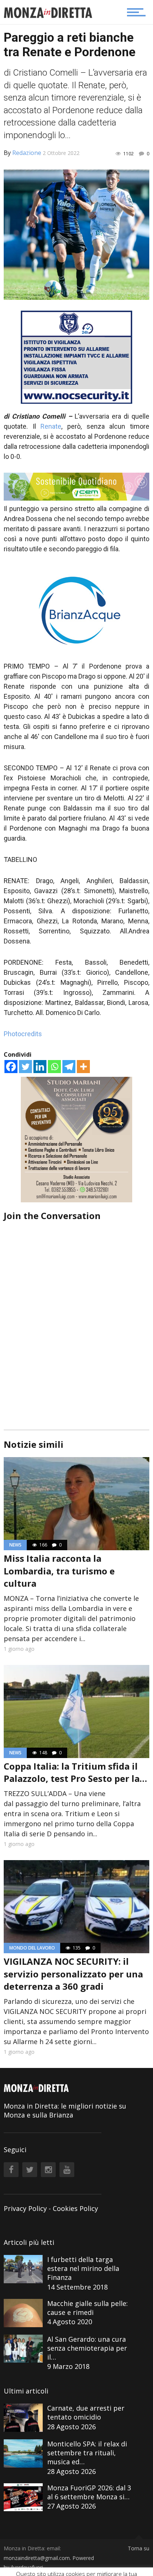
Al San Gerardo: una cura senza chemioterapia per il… (87, 2348)
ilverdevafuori (27, 2567)
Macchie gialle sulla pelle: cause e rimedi (87, 2308)
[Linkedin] (40, 1067)
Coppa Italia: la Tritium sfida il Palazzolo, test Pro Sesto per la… (75, 1772)
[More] (83, 1067)
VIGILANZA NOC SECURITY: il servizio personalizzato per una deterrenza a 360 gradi (73, 1974)
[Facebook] (11, 1067)
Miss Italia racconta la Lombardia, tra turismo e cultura (59, 1571)
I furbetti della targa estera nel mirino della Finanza (83, 2268)
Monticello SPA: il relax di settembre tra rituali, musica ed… (87, 2453)
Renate (51, 426)
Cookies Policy (75, 2208)
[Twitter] (25, 1067)
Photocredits (23, 1034)
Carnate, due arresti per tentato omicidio (86, 2412)
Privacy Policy (25, 2208)
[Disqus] (76, 1315)
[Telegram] (69, 1067)
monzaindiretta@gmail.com (37, 2558)
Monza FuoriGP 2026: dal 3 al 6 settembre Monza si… (89, 2492)
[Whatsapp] (54, 1067)
